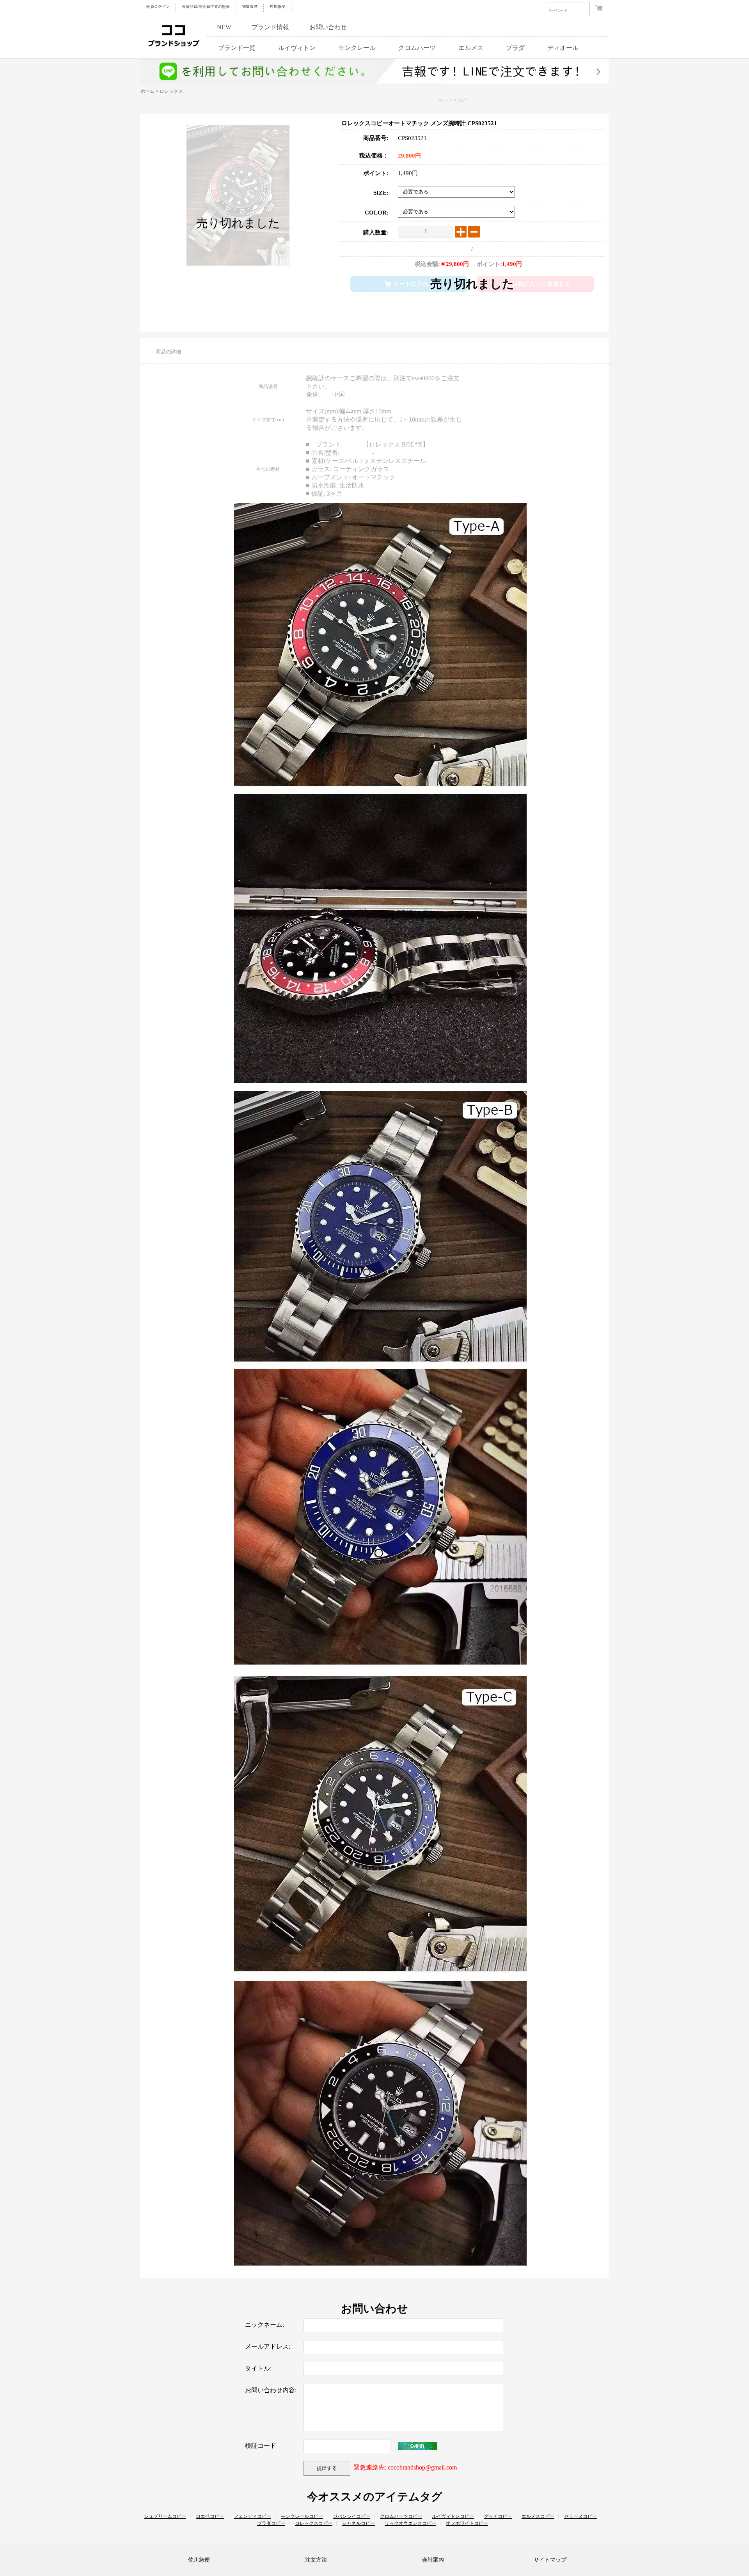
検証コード (261, 2446)
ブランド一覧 (237, 48)
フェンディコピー (252, 2516)
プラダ (515, 48)
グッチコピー (498, 2516)
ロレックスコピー (453, 100)
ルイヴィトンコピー (453, 2516)
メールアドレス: (268, 2346)
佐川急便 (277, 6)
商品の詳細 (168, 352)
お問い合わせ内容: (271, 2390)
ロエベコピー (210, 2516)
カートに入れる (414, 284)
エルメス (471, 48)
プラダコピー (271, 2523)
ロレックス (171, 91)
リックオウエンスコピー (410, 2523)
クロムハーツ (417, 48)
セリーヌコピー (580, 2516)
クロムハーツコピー (401, 2516)
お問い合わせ (328, 27)
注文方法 (316, 2560)
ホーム (147, 91)
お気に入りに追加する (541, 284)
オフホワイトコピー (467, 2523)
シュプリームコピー (165, 2516)
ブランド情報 (270, 27)
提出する (327, 2468)
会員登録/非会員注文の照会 (206, 6)
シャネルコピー (359, 2523)
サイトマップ (550, 2560)
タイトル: (258, 2368)
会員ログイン (158, 6)
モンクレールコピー (302, 2516)
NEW (224, 27)
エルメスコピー (538, 2516)
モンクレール (357, 48)
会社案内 (433, 2560)
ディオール (563, 48)
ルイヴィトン (297, 48)
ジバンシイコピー (351, 2516)
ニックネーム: (264, 2325)
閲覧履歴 (250, 6)
